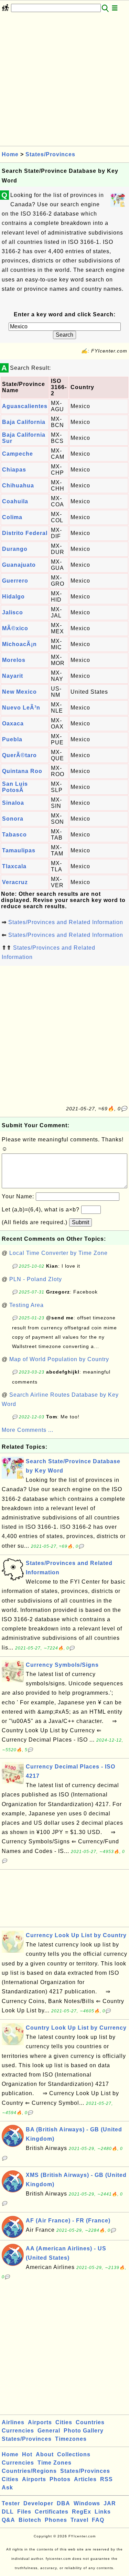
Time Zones (55, 2463)
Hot (27, 2454)
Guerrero (15, 581)
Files (24, 2512)
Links (103, 2512)
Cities (64, 2422)
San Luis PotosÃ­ (15, 787)
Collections (74, 2454)
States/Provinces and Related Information (66, 922)
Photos (60, 2479)
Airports (40, 2422)
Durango (15, 549)
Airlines (13, 2422)
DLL (8, 2512)
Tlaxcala (14, 866)
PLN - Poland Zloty (36, 1279)
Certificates (52, 2512)
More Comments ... (28, 1430)
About (45, 2454)
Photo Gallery (84, 2431)
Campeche (18, 454)
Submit (80, 1222)
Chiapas (14, 470)
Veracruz (15, 882)
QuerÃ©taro (19, 755)
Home (10, 154)
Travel (79, 2520)
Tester (11, 2503)
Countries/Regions (29, 2471)
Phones (56, 2520)
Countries (90, 2422)
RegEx (82, 2512)
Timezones (71, 2439)
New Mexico (19, 692)
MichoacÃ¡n (19, 644)
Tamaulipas (19, 850)
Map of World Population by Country (59, 1359)
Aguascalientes (25, 406)
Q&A (8, 2520)
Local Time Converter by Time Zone (58, 1253)
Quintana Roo (22, 771)
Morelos (14, 660)
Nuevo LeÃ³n (21, 708)
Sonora (13, 819)
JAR (110, 2503)
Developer (38, 2503)
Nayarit (13, 676)
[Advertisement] (64, 81)
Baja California (24, 422)
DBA (63, 2503)
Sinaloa (13, 803)
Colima (12, 517)
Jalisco (13, 612)
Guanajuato (19, 565)
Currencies (18, 2431)
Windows (87, 2503)
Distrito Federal (25, 533)
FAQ (98, 2520)
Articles (85, 2479)
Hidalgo (13, 597)
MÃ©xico (15, 628)
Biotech (30, 2520)
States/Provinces (50, 154)
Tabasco (14, 835)
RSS (106, 2479)
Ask (7, 2488)
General (49, 2431)
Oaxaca (13, 724)
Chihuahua (18, 486)
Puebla (12, 739)
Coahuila (15, 501)
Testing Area (26, 1305)
